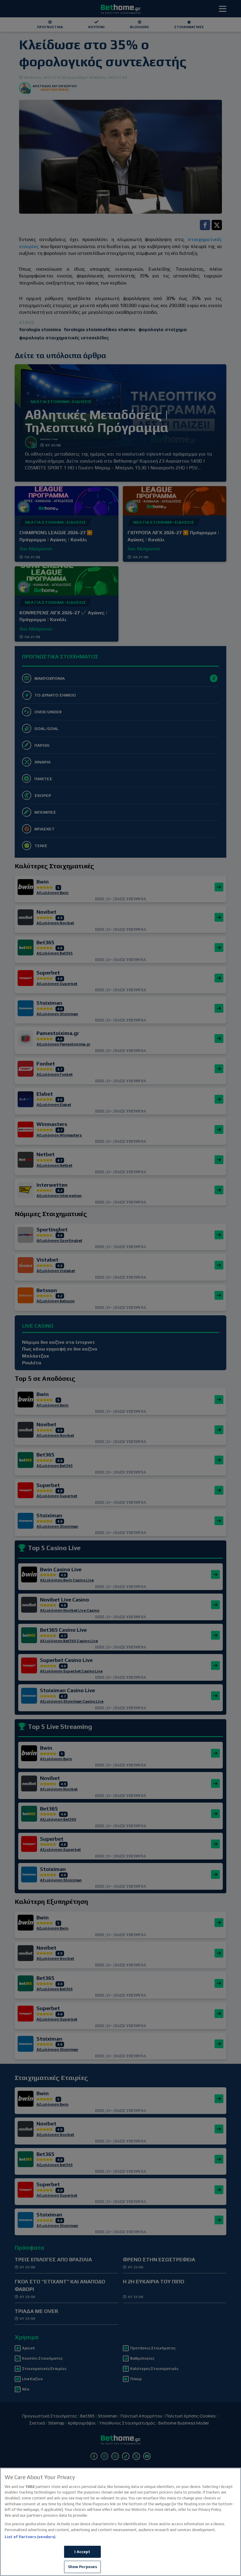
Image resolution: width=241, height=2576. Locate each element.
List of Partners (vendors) (30, 2537)
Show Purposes (83, 2567)
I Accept (82, 2552)
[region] (120, 2522)
